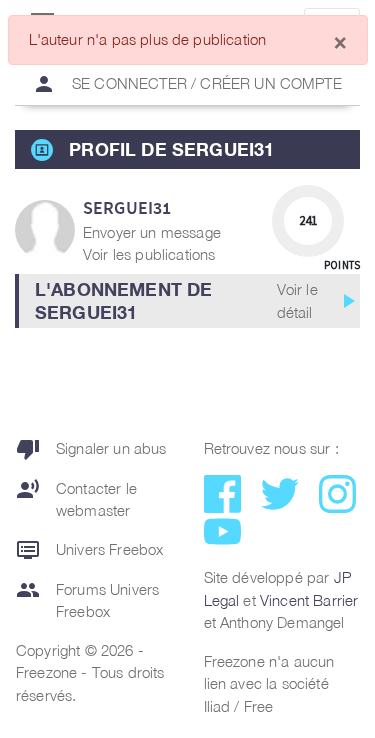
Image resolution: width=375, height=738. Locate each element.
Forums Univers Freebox (87, 599)
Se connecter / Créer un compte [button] (187, 84)
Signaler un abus (91, 449)
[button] (187, 301)
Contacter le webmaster (76, 498)
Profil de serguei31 (171, 149)
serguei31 (127, 207)
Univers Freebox (89, 550)
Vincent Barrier (309, 600)
